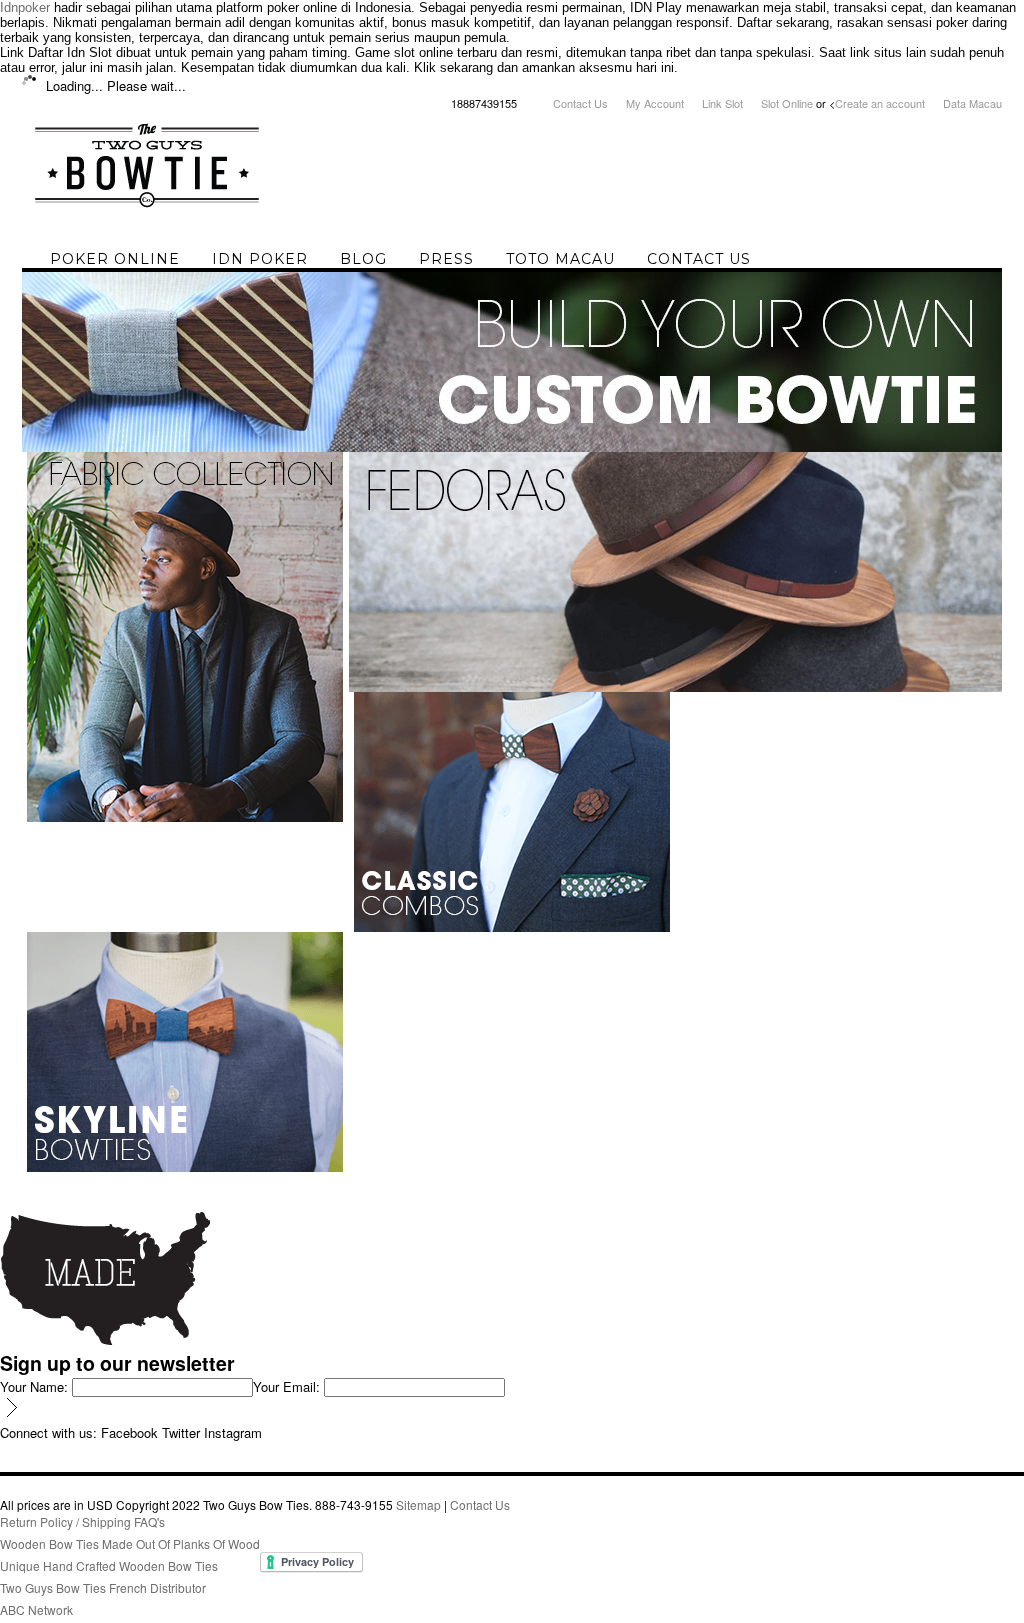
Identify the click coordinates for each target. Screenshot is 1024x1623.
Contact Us (580, 103)
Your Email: (286, 1386)
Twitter (181, 1432)
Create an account (880, 103)
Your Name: (34, 1386)
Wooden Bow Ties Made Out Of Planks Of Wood (130, 1543)
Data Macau (972, 103)
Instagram (233, 1432)
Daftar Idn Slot (70, 52)
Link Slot (722, 103)
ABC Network (36, 1609)
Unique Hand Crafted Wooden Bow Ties (109, 1565)
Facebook (129, 1432)
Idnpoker (25, 7)
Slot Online (787, 103)
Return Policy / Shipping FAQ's (82, 1521)
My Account (655, 103)
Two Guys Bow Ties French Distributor (103, 1587)
